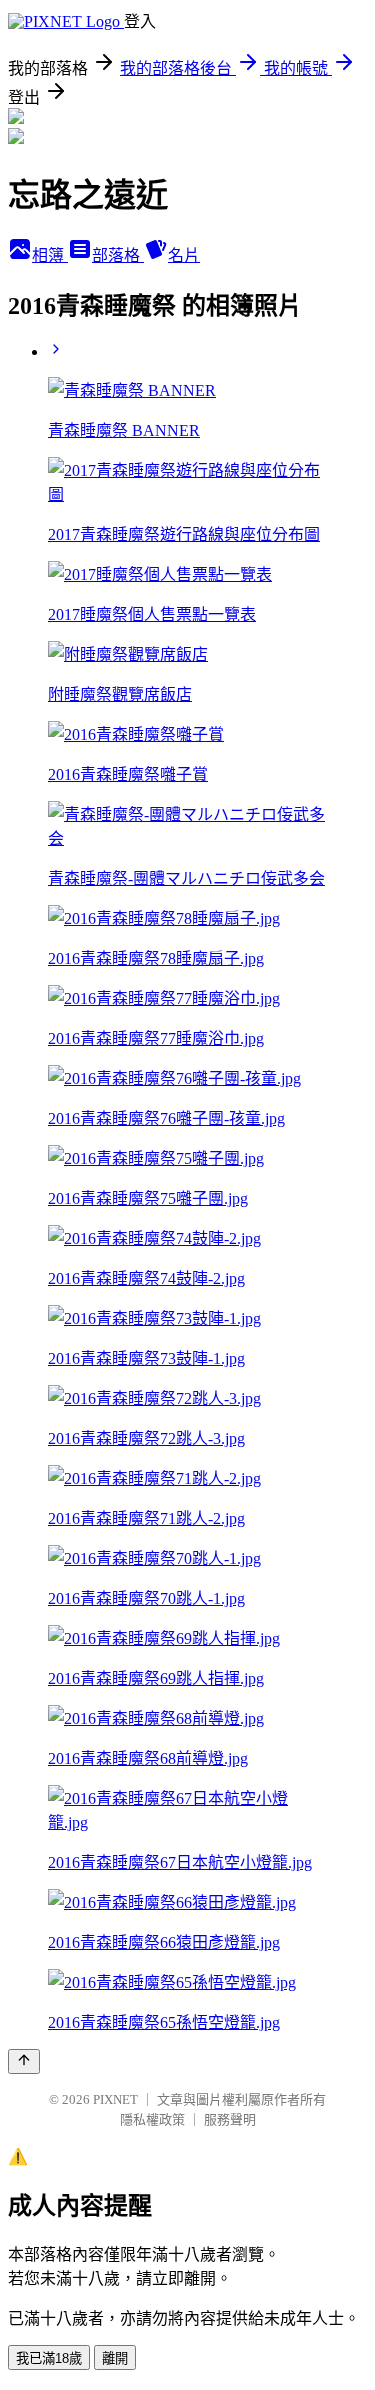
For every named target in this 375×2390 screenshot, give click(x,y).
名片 (184, 255)
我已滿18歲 (49, 2358)
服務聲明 (230, 2119)
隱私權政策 (152, 2119)
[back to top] (24, 2061)
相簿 (50, 255)
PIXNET (115, 2099)
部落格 (118, 255)
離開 (115, 2358)
